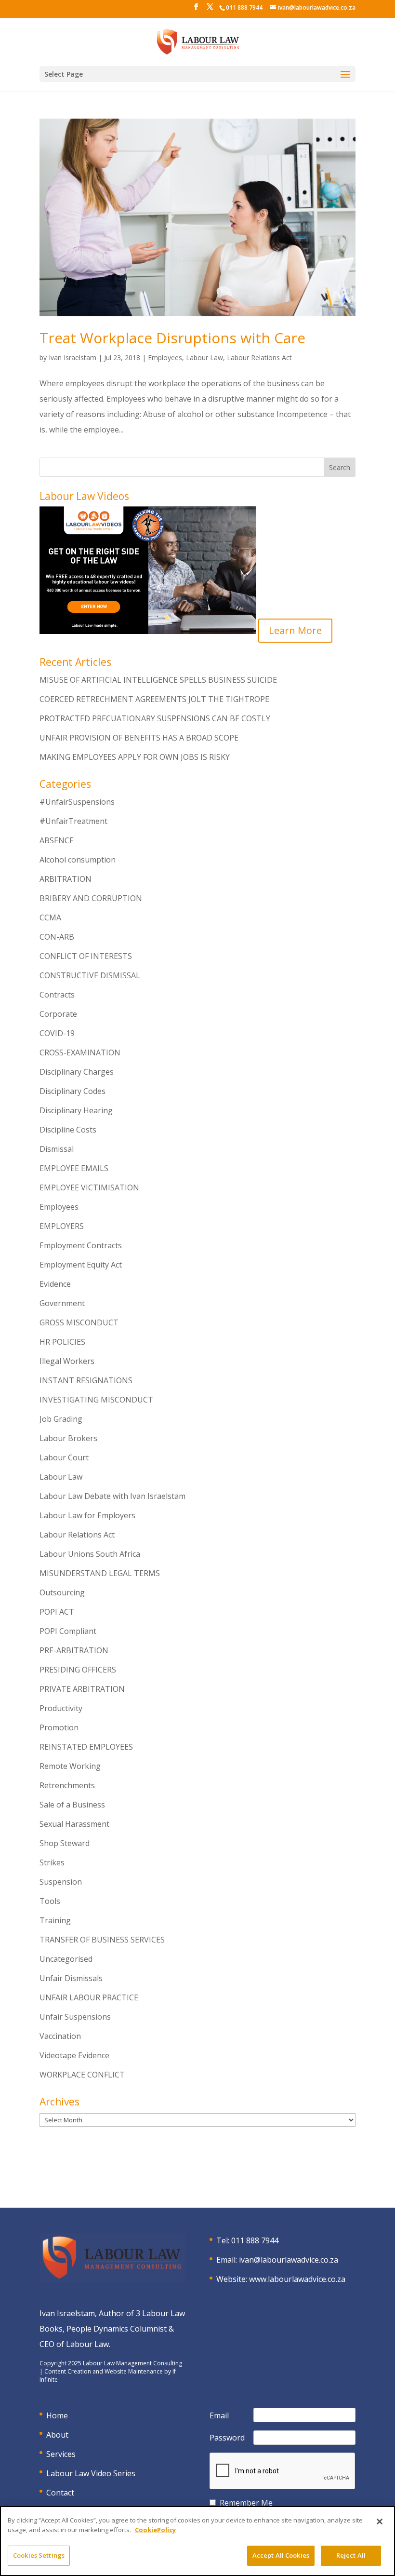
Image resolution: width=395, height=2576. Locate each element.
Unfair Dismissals (71, 1978)
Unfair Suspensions (75, 2017)
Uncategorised (66, 1959)
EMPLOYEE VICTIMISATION (89, 1187)
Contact (60, 2493)
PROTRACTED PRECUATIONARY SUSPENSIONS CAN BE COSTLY (155, 718)
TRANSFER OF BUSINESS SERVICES (102, 1940)
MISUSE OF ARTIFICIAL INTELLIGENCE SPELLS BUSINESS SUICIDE (158, 680)
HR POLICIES (62, 1342)
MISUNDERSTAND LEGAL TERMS (100, 1573)
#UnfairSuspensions (77, 802)
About (57, 2435)
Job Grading (61, 1419)
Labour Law (204, 357)
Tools (50, 1901)
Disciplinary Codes (72, 1091)
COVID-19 (57, 1033)
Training (55, 1920)
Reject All (351, 2555)
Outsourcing (62, 1592)
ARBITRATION (66, 879)
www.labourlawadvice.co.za (297, 2279)
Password (227, 2438)
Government (62, 1303)
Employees (165, 357)
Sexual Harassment (74, 1824)
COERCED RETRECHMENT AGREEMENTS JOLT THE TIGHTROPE (154, 699)
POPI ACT (57, 1612)
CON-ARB (57, 937)
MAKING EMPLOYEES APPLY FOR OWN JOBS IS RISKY (135, 757)
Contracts (57, 995)
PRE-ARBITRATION (74, 1650)
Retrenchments (67, 1785)
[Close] (380, 2522)
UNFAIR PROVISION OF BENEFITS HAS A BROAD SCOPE (139, 738)
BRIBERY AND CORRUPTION (91, 898)
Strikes (52, 1862)
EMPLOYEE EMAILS (74, 1168)
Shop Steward (65, 1843)
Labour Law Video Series (91, 2473)
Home (57, 2415)
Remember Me (246, 2503)
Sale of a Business (72, 1805)
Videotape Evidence (74, 2055)
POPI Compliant (68, 1631)
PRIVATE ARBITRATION (82, 1689)
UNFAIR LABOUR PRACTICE (89, 1997)
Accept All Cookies (281, 2555)
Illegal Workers (67, 1361)
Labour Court (64, 1457)
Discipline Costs (68, 1130)
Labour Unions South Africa (90, 1554)
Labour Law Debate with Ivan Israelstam (112, 1496)
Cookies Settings (39, 2555)
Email (219, 2415)
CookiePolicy (155, 2530)
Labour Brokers (68, 1438)
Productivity (61, 1708)
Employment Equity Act (81, 1265)
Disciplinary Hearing (76, 1110)
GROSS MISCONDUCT (79, 1322)
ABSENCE (57, 840)
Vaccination (60, 2036)
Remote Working (70, 1766)
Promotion (59, 1727)
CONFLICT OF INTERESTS (86, 956)
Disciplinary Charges (77, 1072)
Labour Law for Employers (87, 1515)
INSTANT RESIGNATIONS (86, 1380)
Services (61, 2454)
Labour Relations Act (259, 357)
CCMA (50, 917)
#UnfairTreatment (73, 821)
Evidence (55, 1284)
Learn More (295, 630)
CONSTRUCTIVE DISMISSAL (90, 975)
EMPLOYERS (62, 1226)
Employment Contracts (81, 1245)
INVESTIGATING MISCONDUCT (96, 1400)
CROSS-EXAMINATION (80, 1052)
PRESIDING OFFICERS (78, 1670)
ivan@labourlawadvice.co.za (289, 2260)
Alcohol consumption (78, 860)
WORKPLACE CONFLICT (82, 2075)
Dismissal (57, 1149)
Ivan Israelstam (72, 357)
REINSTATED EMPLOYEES (86, 1747)
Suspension (61, 1882)
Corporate (58, 1014)
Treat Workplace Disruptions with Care (172, 338)
